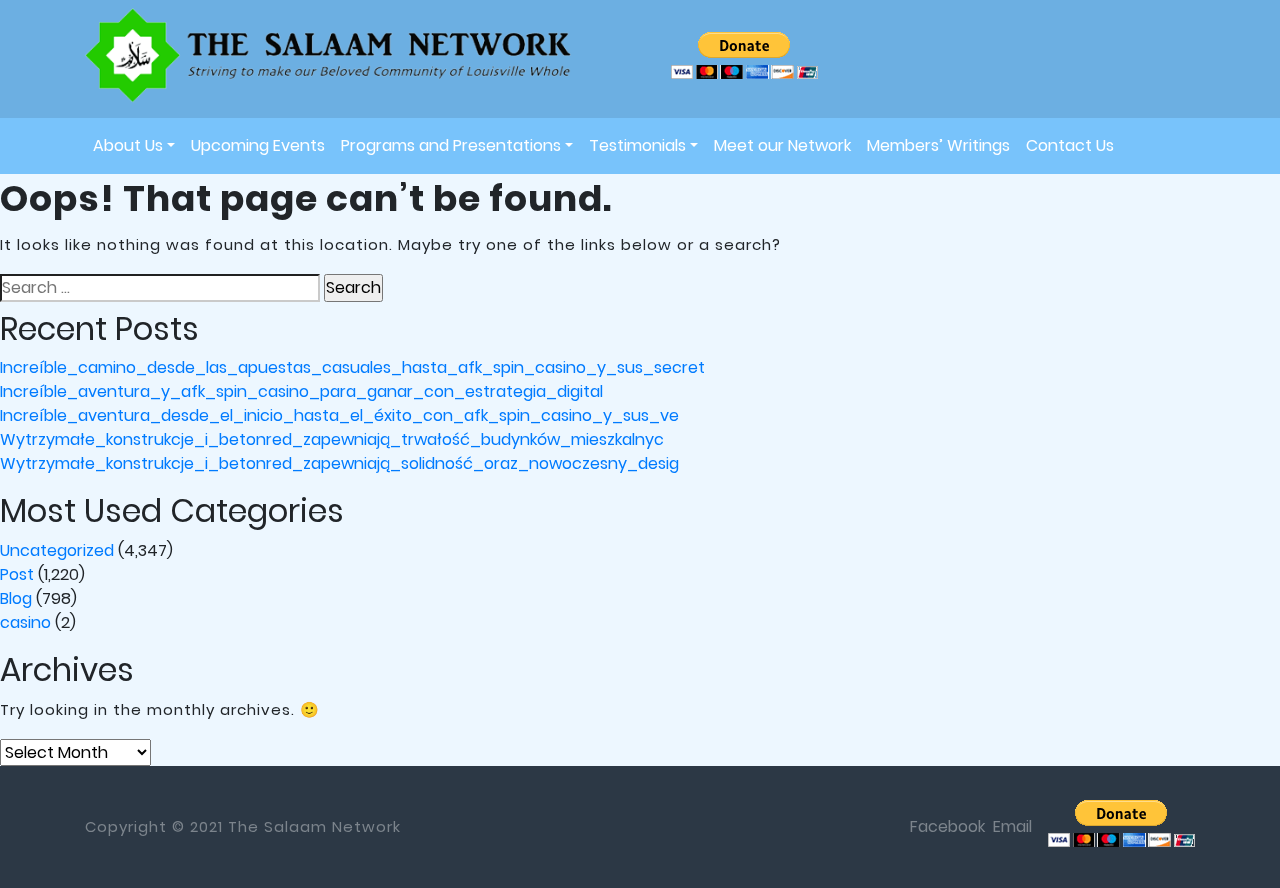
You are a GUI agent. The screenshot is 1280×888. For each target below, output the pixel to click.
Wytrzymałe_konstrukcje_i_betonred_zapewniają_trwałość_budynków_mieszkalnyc (332, 439)
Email (1012, 826)
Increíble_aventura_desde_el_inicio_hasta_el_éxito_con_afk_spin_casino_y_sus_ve (339, 415)
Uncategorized (57, 550)
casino (25, 622)
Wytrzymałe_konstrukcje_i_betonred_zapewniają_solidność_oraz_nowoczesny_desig (339, 463)
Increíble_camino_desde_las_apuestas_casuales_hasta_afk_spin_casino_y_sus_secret (352, 367)
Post (17, 574)
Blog (16, 598)
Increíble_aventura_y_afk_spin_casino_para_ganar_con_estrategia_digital (301, 391)
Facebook (947, 826)
